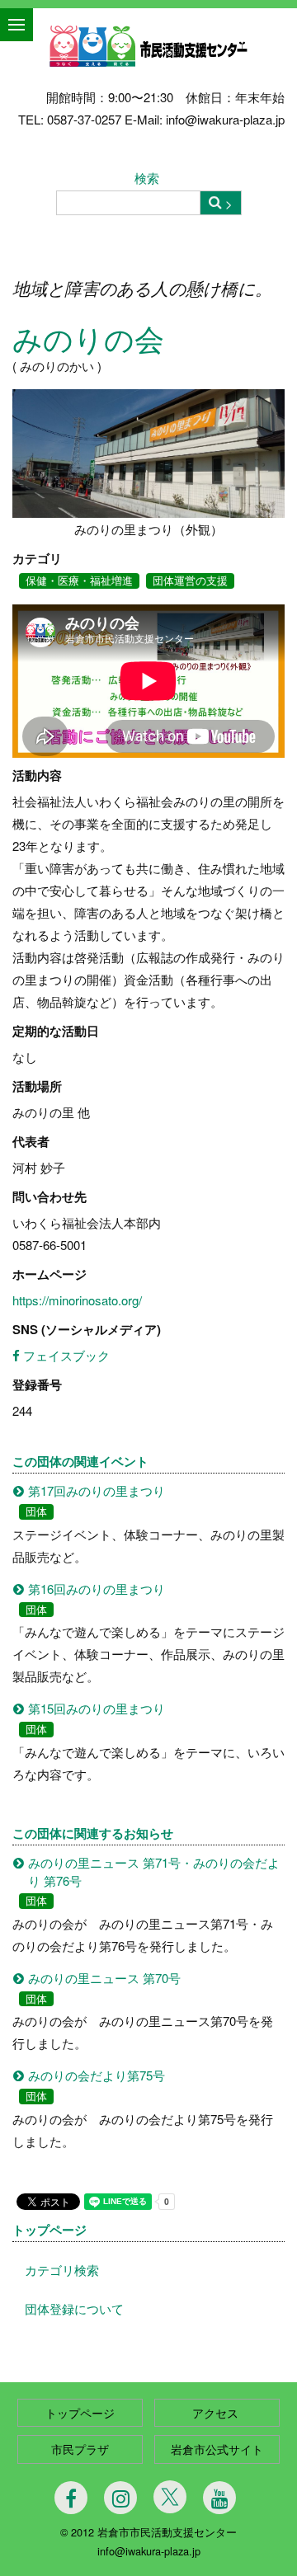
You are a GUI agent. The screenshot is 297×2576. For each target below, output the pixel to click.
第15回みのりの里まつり (97, 1708)
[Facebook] (71, 2498)
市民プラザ (80, 2449)
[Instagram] (120, 2498)
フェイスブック (65, 1355)
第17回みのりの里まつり (97, 1490)
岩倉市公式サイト (217, 2449)
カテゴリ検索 (62, 2270)
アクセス (217, 2413)
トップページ (49, 2230)
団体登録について (74, 2308)
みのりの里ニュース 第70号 (104, 1978)
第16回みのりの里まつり (97, 1589)
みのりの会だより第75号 (97, 2075)
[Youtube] (219, 2498)
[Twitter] (170, 2497)
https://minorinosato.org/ (77, 1300)
